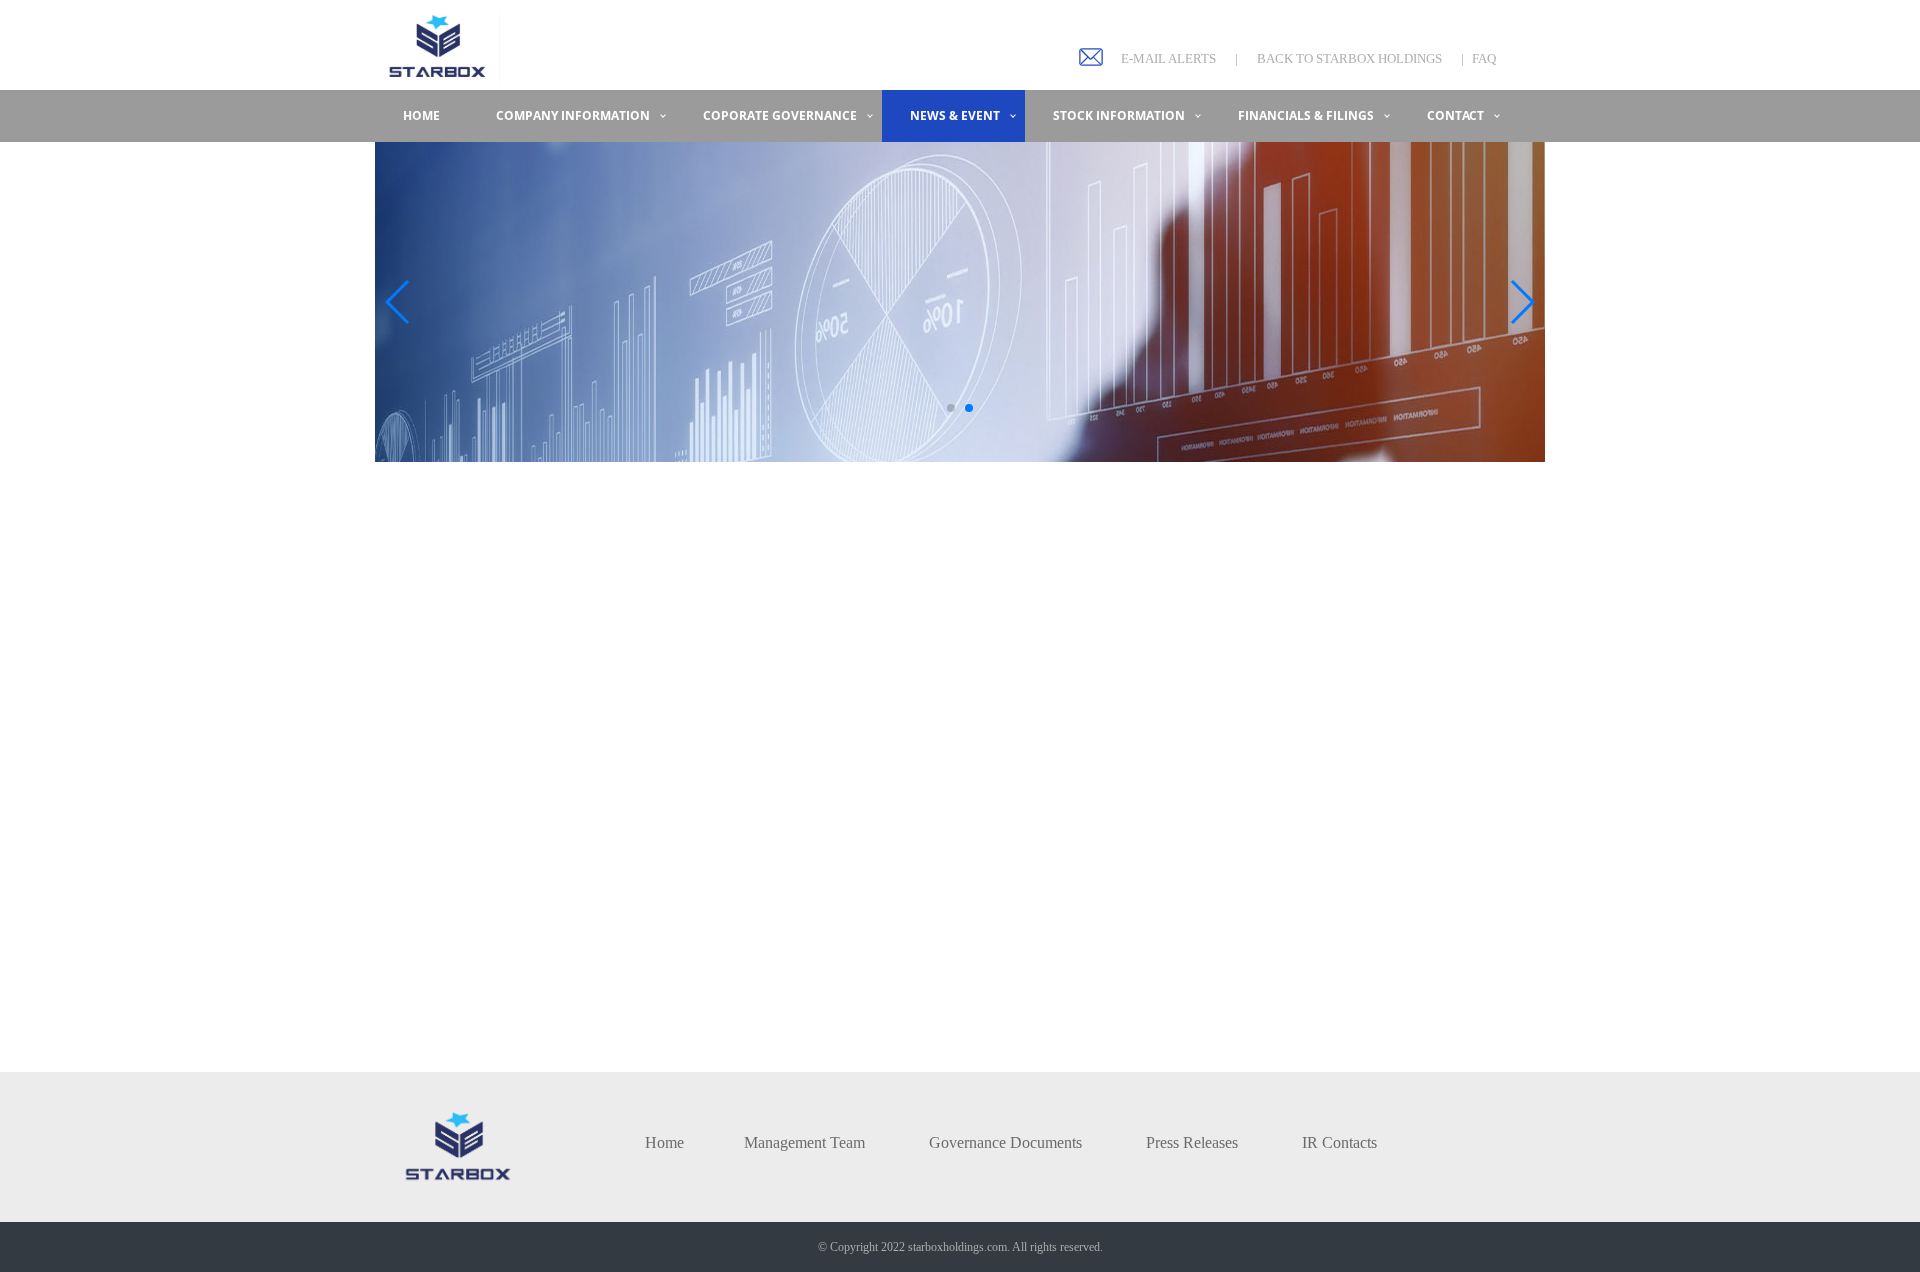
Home (421, 115)
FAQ (1484, 58)
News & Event (955, 115)
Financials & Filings (1306, 115)
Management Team (804, 1142)
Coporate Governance (780, 115)
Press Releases (1192, 1142)
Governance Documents (1005, 1142)
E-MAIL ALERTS (1168, 58)
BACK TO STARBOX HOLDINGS (1349, 58)
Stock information (1119, 115)
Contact (1455, 115)
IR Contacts (1339, 1142)
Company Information (573, 115)
